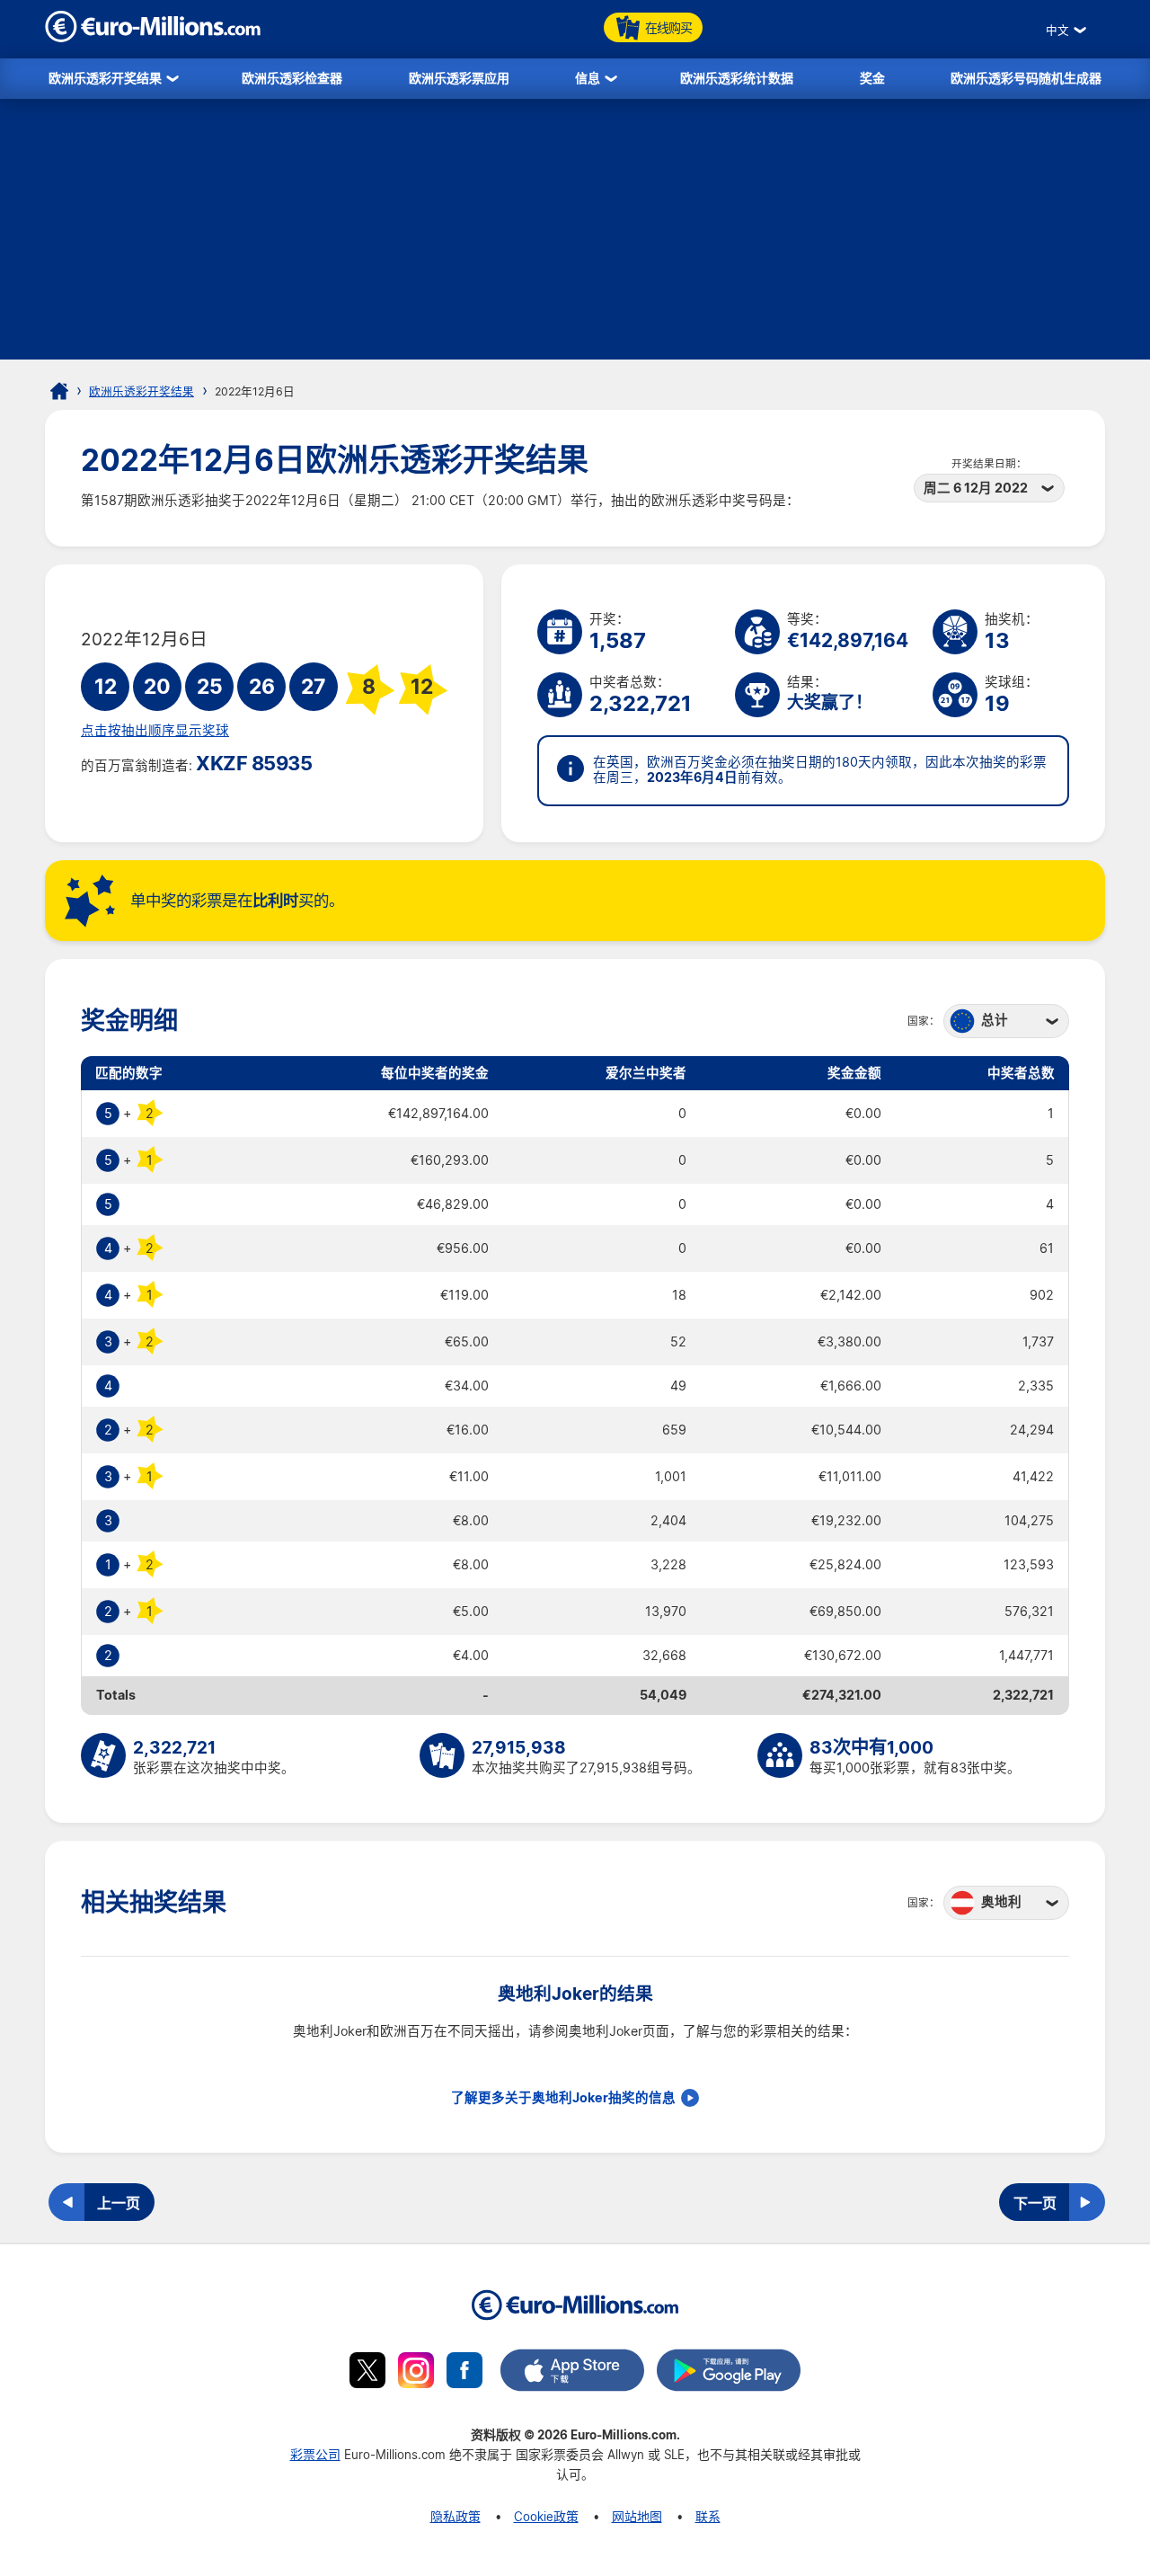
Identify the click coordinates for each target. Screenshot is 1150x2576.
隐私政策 (456, 2516)
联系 (708, 2516)
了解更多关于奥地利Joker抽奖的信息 (563, 2098)
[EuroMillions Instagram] (416, 2373)
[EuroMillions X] (367, 2373)
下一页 (1035, 2203)
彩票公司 (315, 2454)
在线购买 (668, 27)
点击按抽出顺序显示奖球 (155, 731)
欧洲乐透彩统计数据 (737, 78)
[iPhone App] (572, 2373)
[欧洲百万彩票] (153, 37)
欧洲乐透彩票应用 (459, 78)
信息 (588, 78)
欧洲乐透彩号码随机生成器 (1026, 78)
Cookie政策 (546, 2516)
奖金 (872, 78)
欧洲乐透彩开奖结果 (105, 78)
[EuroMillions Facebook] (464, 2373)
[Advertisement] (575, 234)
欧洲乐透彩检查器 (292, 78)
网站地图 (637, 2516)
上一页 (119, 2203)
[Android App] (729, 2373)
